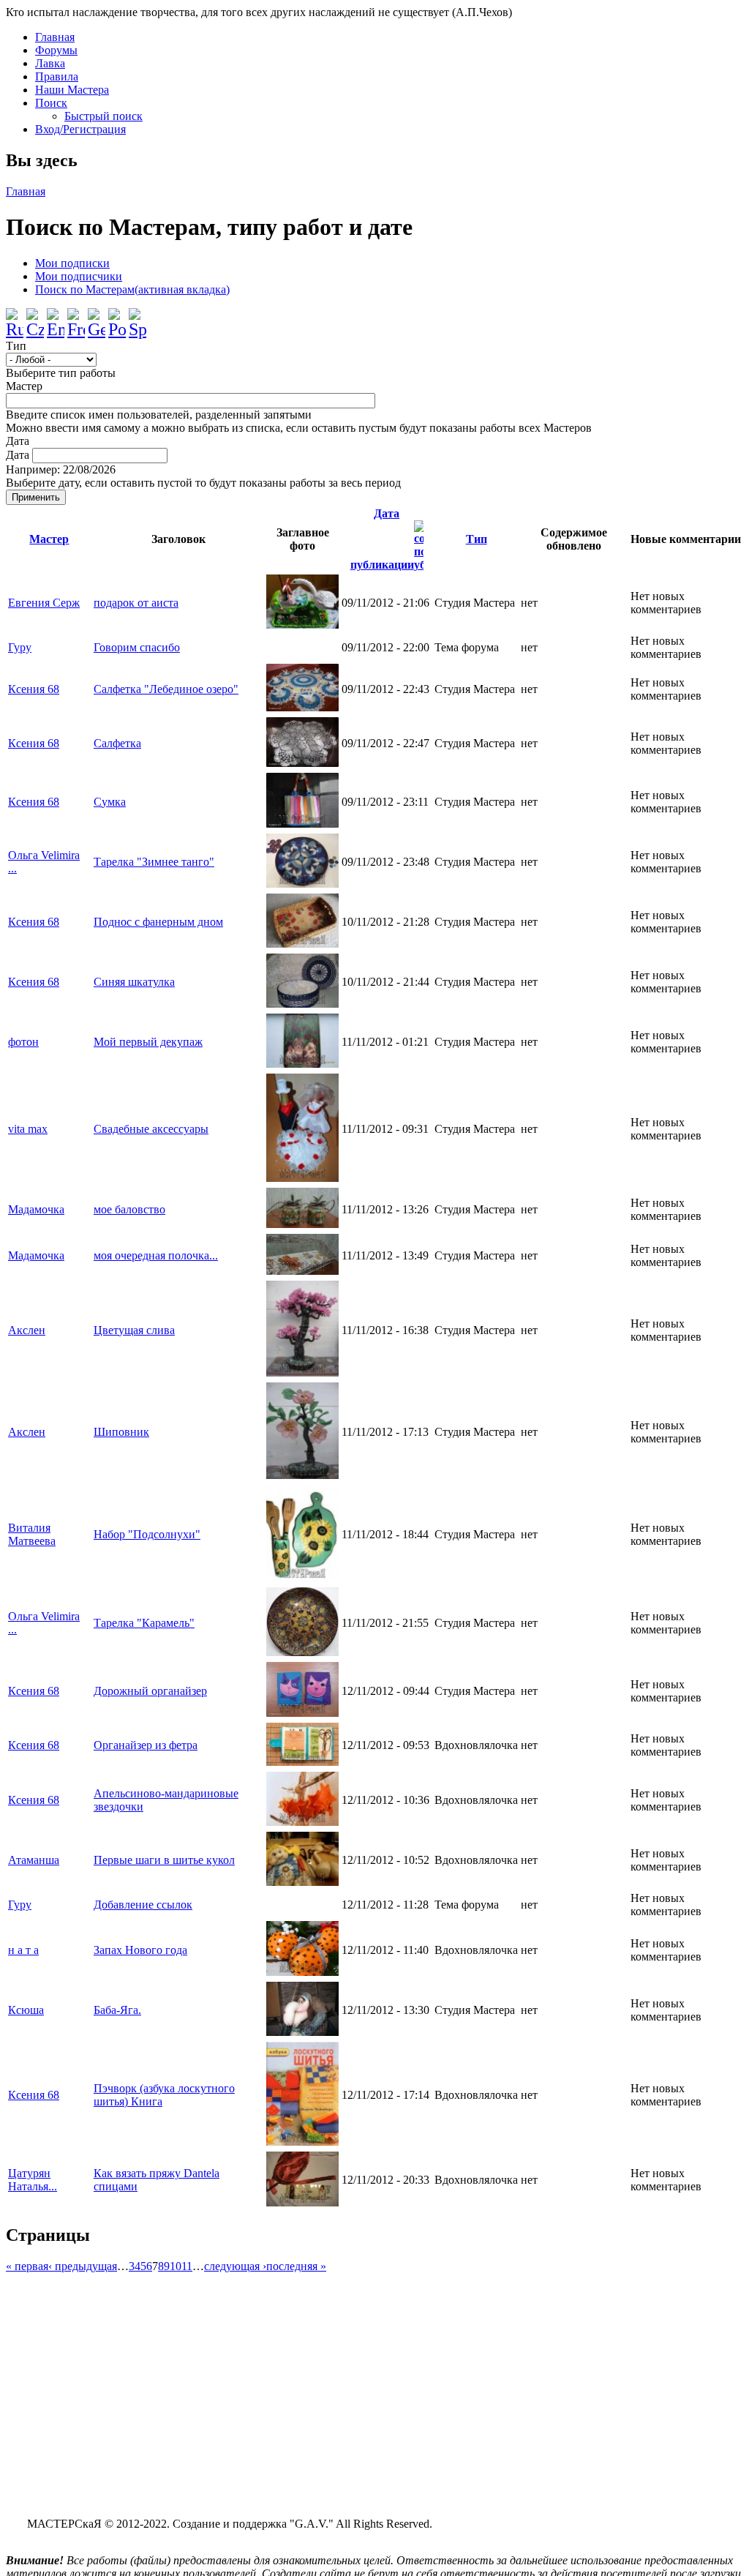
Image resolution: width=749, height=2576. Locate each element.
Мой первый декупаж (148, 1042)
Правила (57, 76)
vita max (28, 1129)
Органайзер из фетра (146, 1745)
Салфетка (117, 743)
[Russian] (15, 318)
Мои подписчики (79, 276)
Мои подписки (72, 263)
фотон (23, 1042)
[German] (97, 318)
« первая (27, 2266)
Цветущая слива (134, 1330)
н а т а (23, 1950)
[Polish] (117, 318)
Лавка (50, 63)
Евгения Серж (44, 603)
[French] (76, 318)
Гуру (20, 647)
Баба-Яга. (117, 2010)
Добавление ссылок (143, 1905)
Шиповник (121, 1432)
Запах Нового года (140, 1950)
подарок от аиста (136, 603)
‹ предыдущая (83, 2266)
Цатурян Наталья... (33, 2180)
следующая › (235, 2266)
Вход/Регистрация (80, 129)
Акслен (27, 1330)
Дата (18, 441)
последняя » (296, 2266)
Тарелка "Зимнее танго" (154, 862)
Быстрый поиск (103, 116)
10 (176, 2266)
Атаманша (34, 1860)
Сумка (110, 802)
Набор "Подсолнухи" (147, 1534)
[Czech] (35, 318)
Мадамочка (36, 1209)
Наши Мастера (72, 90)
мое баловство (129, 1209)
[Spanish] (138, 318)
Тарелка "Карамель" (144, 1623)
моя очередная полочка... (156, 1255)
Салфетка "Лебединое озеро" (166, 689)
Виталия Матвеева (32, 1534)
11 (187, 2266)
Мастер (24, 386)
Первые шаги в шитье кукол (164, 1860)
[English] (56, 318)
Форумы (56, 50)
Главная (55, 37)
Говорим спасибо (137, 647)
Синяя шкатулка (134, 982)
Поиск (51, 103)
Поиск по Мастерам (132, 289)
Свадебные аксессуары (151, 1129)
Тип (16, 346)
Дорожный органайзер (150, 1691)
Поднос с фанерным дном (158, 922)
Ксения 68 (34, 689)
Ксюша (26, 2010)
